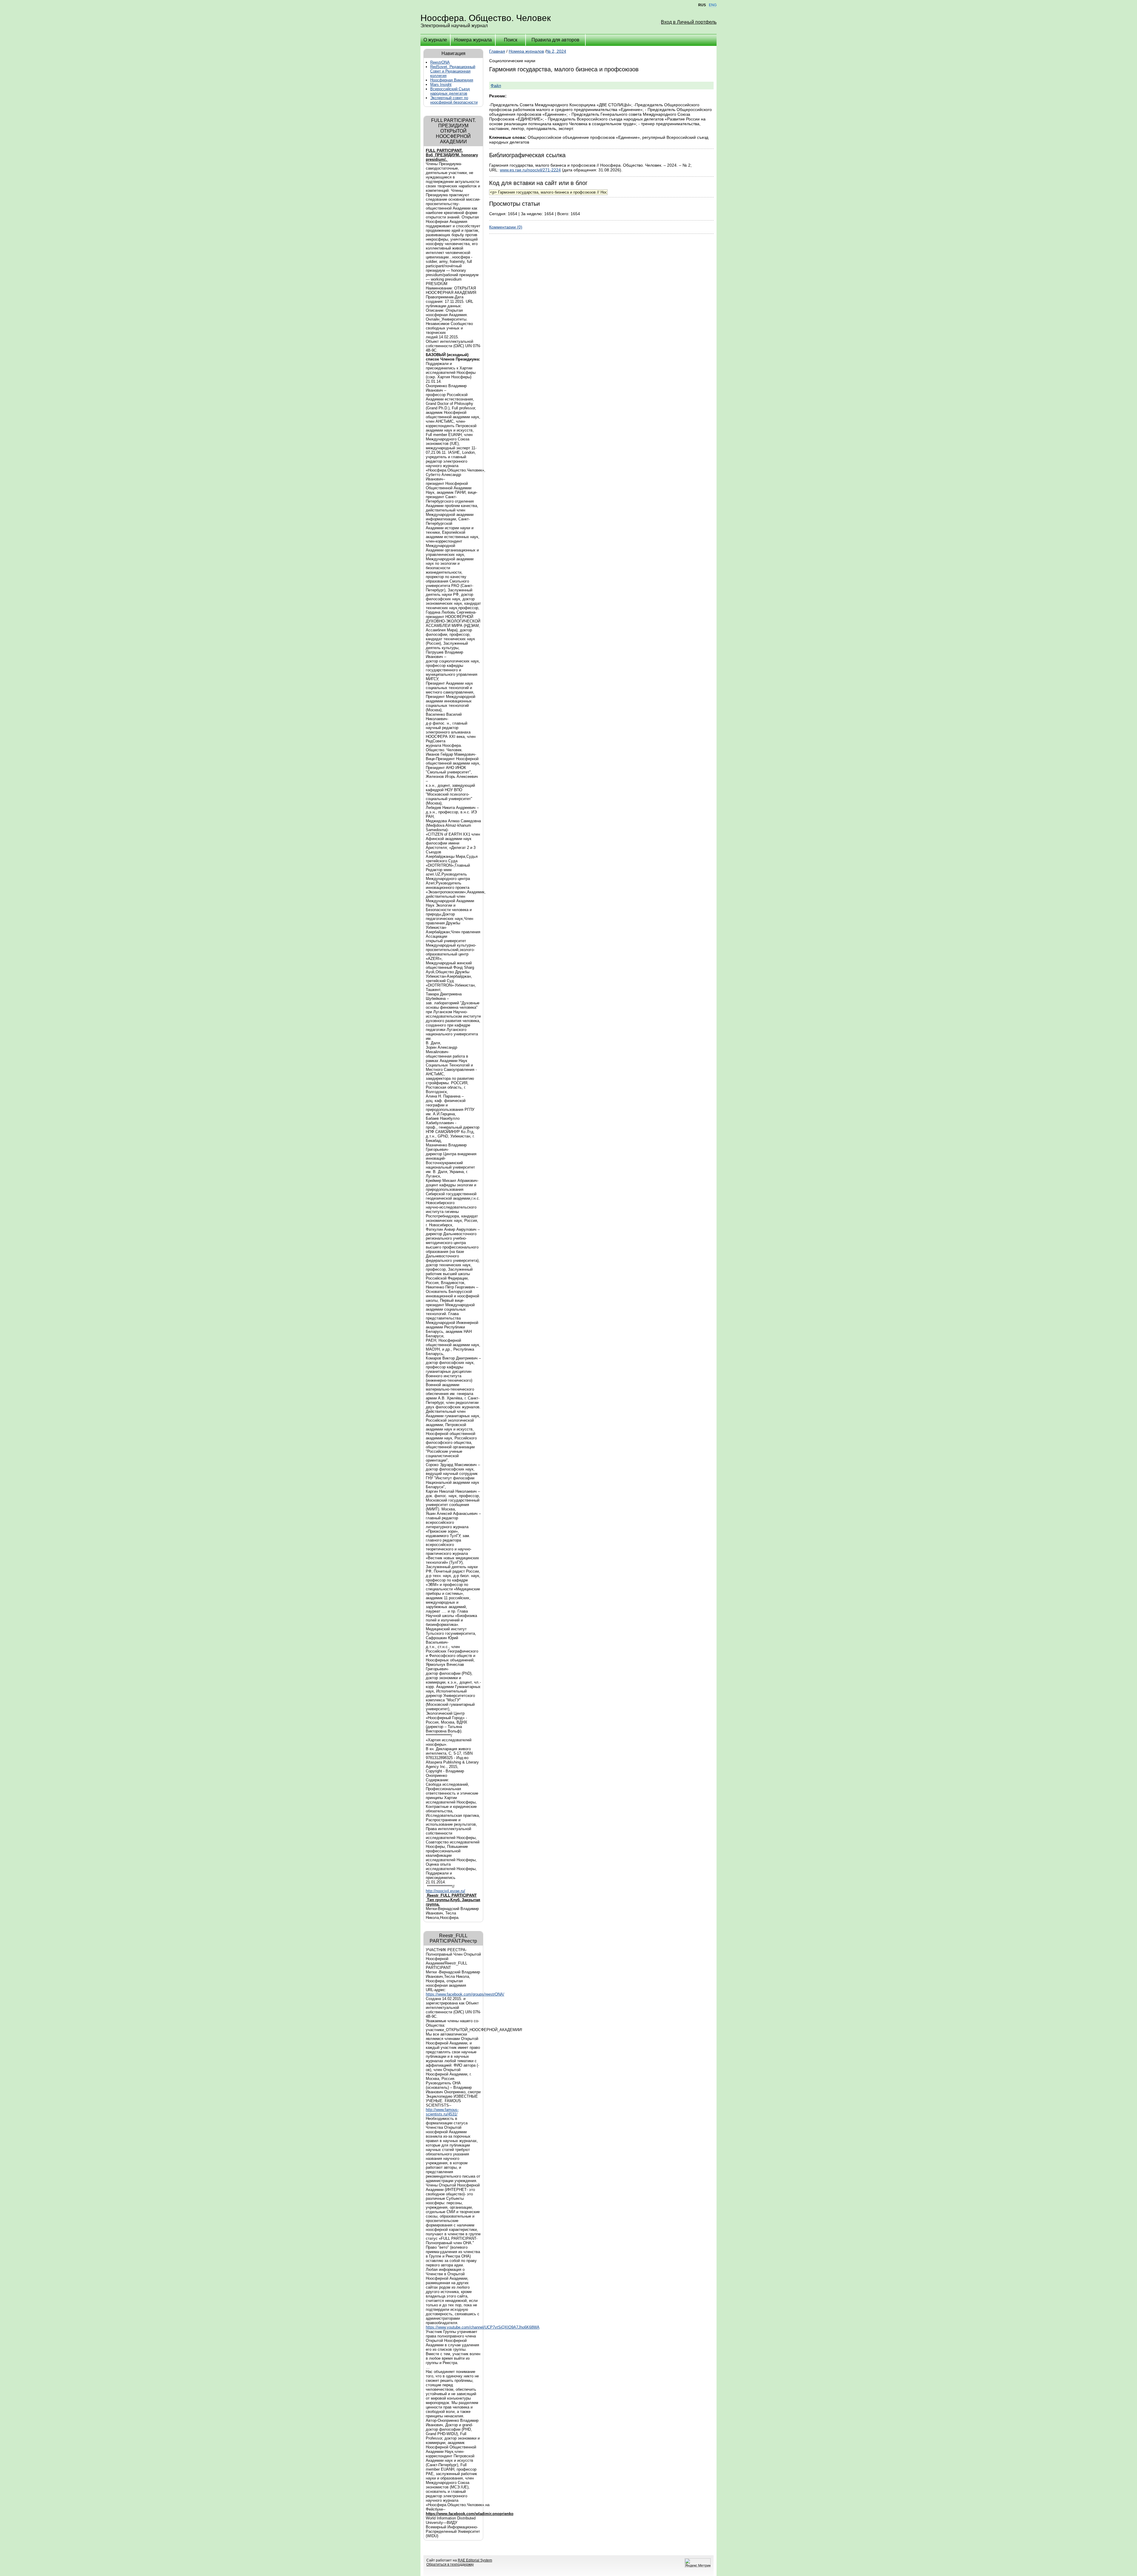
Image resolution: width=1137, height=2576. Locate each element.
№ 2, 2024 (556, 51)
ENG (713, 5)
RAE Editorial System (475, 2560)
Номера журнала (473, 40)
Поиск (511, 40)
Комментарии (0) (506, 227)
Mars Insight (441, 85)
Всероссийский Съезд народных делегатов (450, 91)
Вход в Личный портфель (689, 22)
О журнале (435, 40)
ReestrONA (440, 62)
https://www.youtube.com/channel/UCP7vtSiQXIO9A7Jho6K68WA (483, 2327)
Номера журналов (526, 51)
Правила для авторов (555, 40)
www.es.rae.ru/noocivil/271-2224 (530, 170)
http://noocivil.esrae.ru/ (445, 1891)
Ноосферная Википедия (452, 80)
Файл (496, 86)
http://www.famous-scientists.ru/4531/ (442, 2112)
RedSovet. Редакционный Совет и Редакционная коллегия (453, 71)
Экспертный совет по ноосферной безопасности (454, 100)
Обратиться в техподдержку (450, 2564)
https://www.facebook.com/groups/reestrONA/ (465, 1994)
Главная (497, 51)
